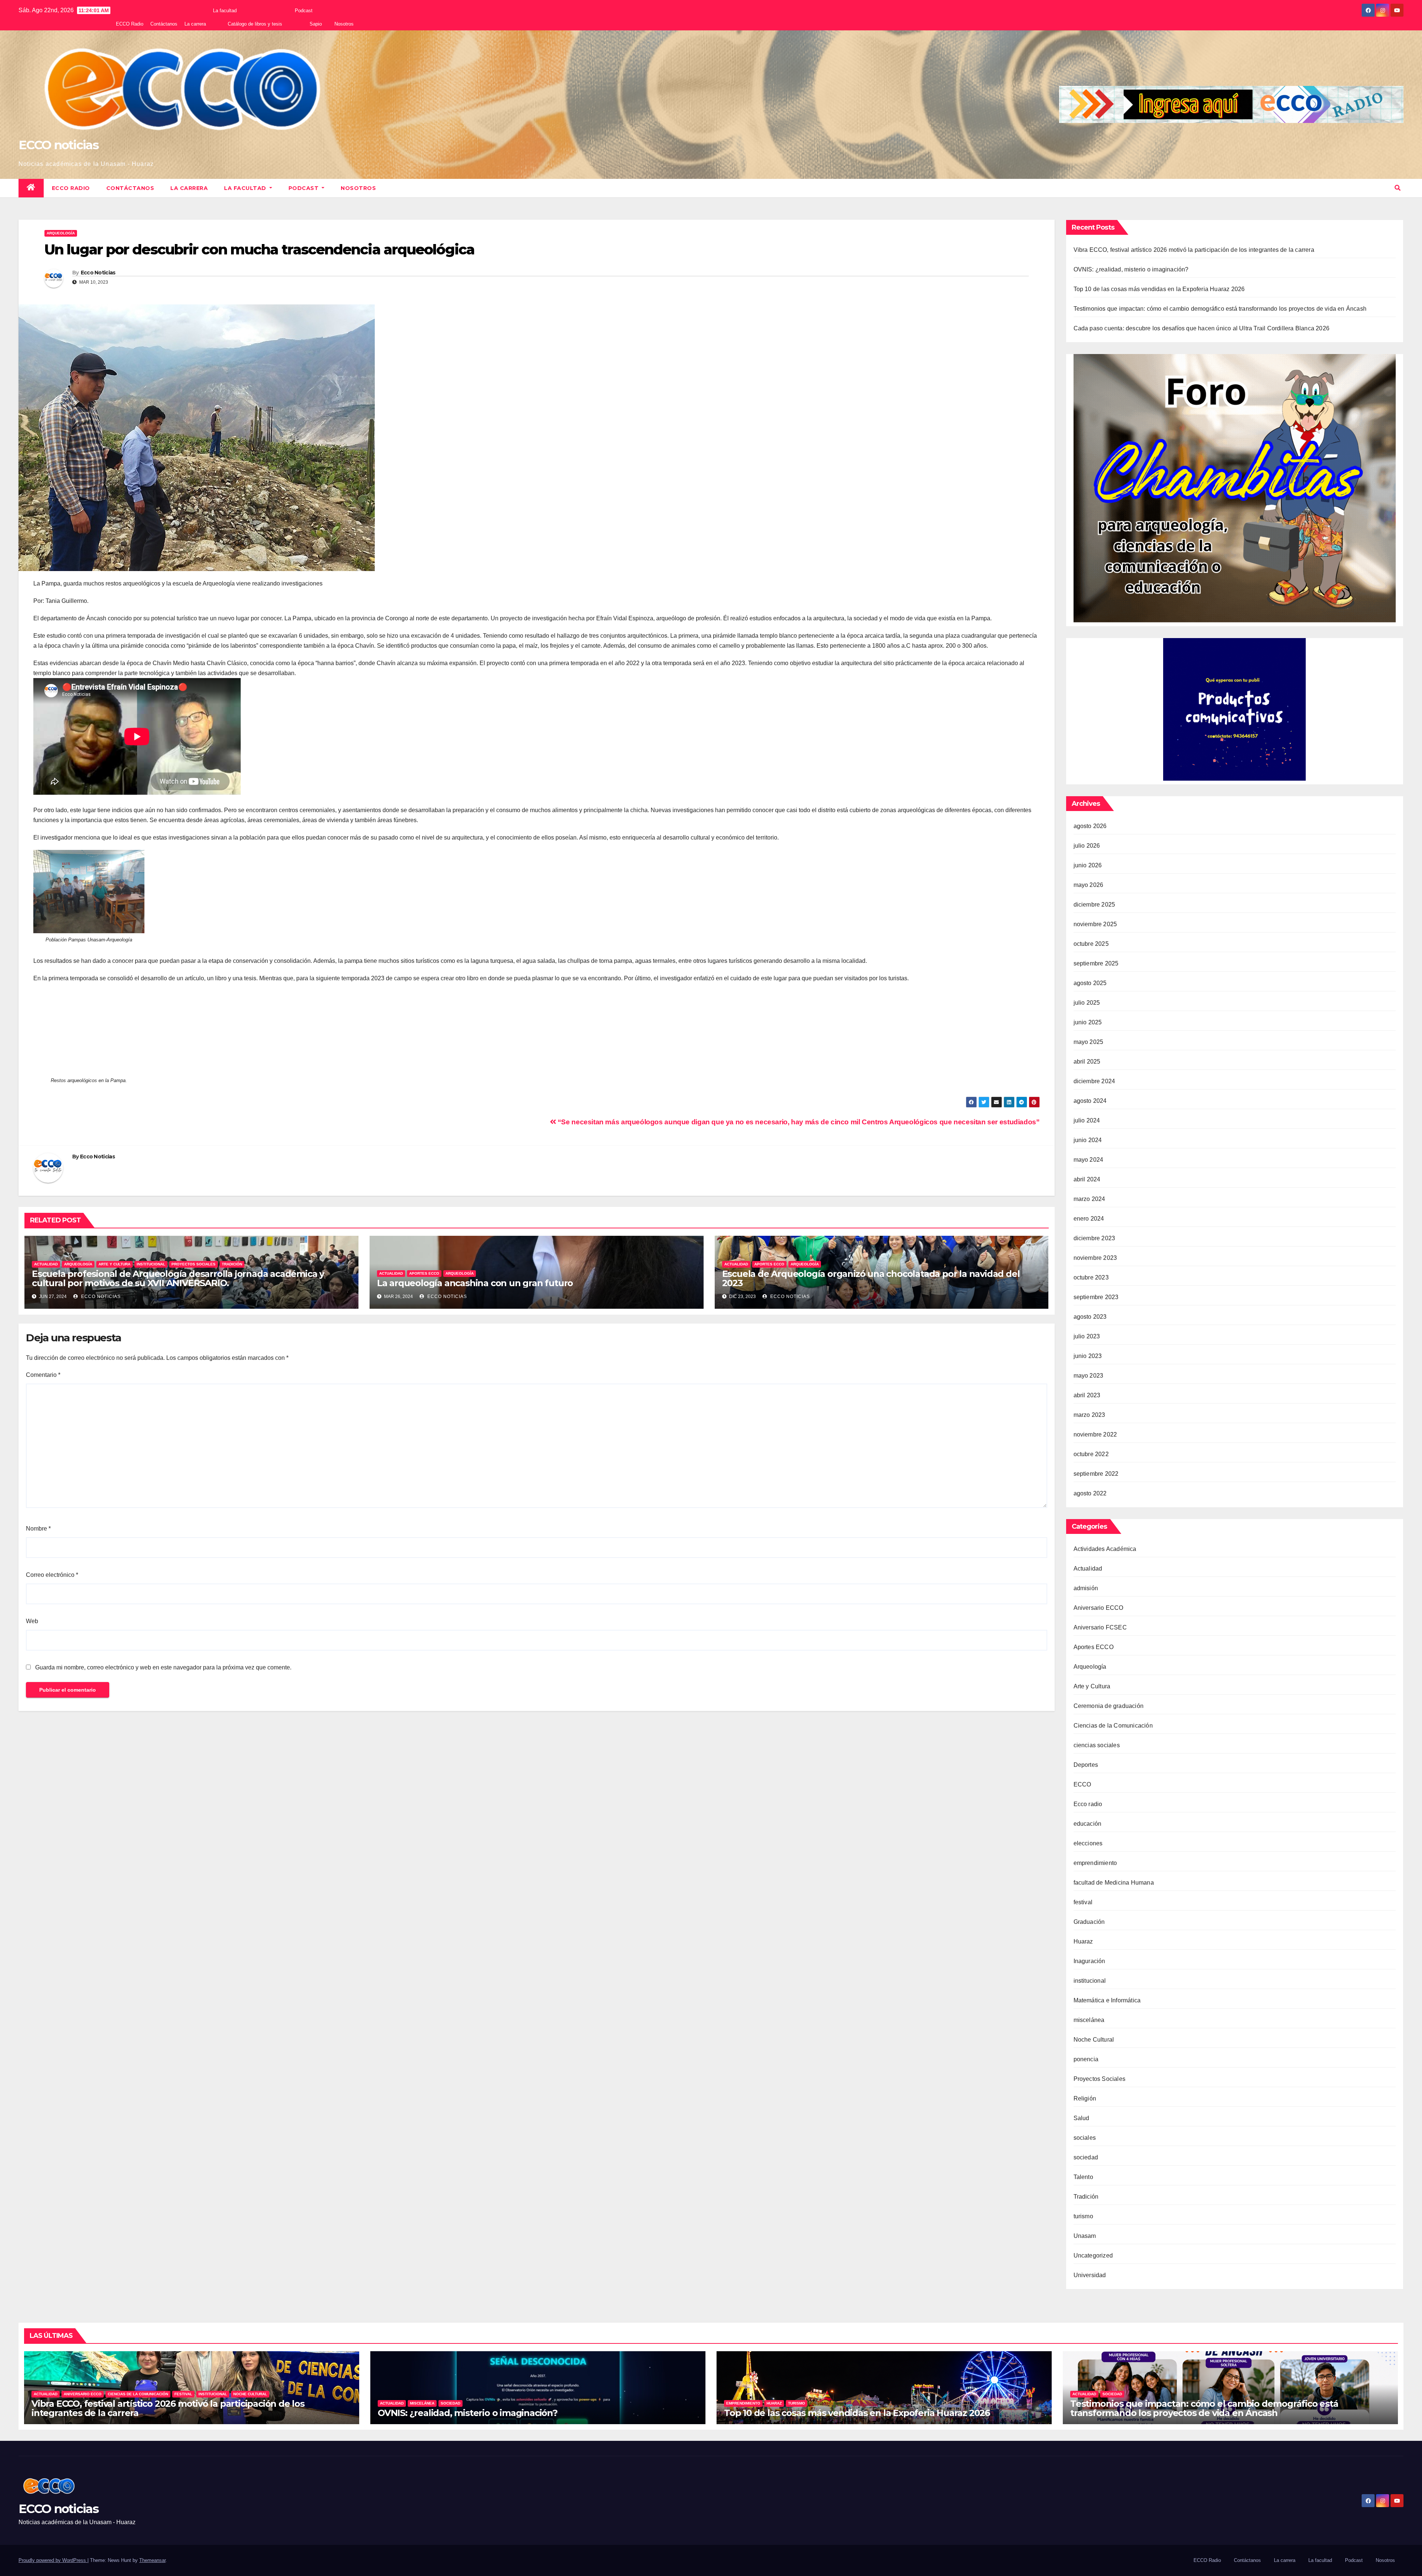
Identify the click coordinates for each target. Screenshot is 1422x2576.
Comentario (43, 1375)
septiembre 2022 (1096, 1474)
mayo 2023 (1089, 1376)
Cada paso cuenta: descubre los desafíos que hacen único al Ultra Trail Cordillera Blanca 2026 (1202, 328)
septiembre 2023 (1096, 1297)
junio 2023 (1088, 1356)
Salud (1081, 2118)
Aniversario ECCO (1099, 1608)
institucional (151, 1264)
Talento (1083, 2177)
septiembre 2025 (1096, 963)
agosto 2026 (1090, 826)
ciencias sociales (1097, 1745)
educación (1088, 1824)
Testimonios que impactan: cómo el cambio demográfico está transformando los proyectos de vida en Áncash (1220, 309)
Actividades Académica (1105, 1549)
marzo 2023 (1089, 1415)
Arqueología (61, 233)
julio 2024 (1087, 1120)
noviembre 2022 (1095, 1434)
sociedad (1086, 2157)
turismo (1083, 2216)
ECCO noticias (59, 145)
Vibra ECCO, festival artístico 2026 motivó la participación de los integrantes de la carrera (1194, 250)
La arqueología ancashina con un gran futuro (475, 1283)
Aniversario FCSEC (1100, 1627)
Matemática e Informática (1107, 2000)
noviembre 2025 (1095, 924)
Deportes (1086, 1765)
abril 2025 (1087, 1062)
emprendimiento (1095, 1863)
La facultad (225, 11)
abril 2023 (1087, 1395)
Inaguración (1089, 1961)
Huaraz (1083, 1941)
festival (1083, 1902)
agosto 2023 (1090, 1317)
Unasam (1085, 2236)
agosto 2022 (1090, 1493)
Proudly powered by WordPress (53, 2560)
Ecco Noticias (98, 273)
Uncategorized (1093, 2255)
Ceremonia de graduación (1109, 1706)
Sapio (316, 24)
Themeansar (152, 2560)
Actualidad (46, 1264)
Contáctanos (164, 24)
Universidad (1090, 2275)
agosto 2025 (1090, 983)
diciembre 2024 (1094, 1081)
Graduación (1089, 1922)
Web (32, 1621)
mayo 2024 (1089, 1160)
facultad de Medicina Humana (1114, 1883)
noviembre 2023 (1095, 1258)
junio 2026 (1088, 865)
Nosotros (344, 24)
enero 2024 (1089, 1219)
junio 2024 (1088, 1140)
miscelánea (1089, 2020)
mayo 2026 (1089, 885)
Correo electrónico (52, 1575)
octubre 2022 (1091, 1454)
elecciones (1088, 1843)
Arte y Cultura (114, 1264)
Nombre (38, 1529)
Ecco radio (1088, 1804)
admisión (1086, 1588)
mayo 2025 (1089, 1042)
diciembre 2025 (1094, 905)
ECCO (1082, 1784)
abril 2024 (1087, 1179)
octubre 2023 (1091, 1277)
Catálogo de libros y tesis (255, 24)
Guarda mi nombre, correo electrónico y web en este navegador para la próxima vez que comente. (163, 1667)
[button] (1398, 188)
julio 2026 (1087, 846)
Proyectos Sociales (193, 1264)
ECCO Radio (130, 24)
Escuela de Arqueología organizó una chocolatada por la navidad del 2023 (871, 1278)
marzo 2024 (1089, 1199)
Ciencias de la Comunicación (1113, 1726)
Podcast (304, 11)
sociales (1085, 2138)
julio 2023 (1087, 1336)
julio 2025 (1087, 1003)
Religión (1085, 2098)
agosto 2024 (1090, 1101)
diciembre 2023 (1094, 1238)
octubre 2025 (1091, 944)
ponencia (1086, 2059)
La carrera (195, 24)
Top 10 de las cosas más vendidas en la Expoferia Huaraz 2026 (1159, 289)
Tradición (232, 1264)
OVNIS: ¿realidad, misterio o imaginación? (1131, 269)
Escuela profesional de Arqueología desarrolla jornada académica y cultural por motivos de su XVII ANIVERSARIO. (178, 1278)
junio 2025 (1088, 1022)
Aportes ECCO (424, 1273)
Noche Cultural (1094, 2040)
